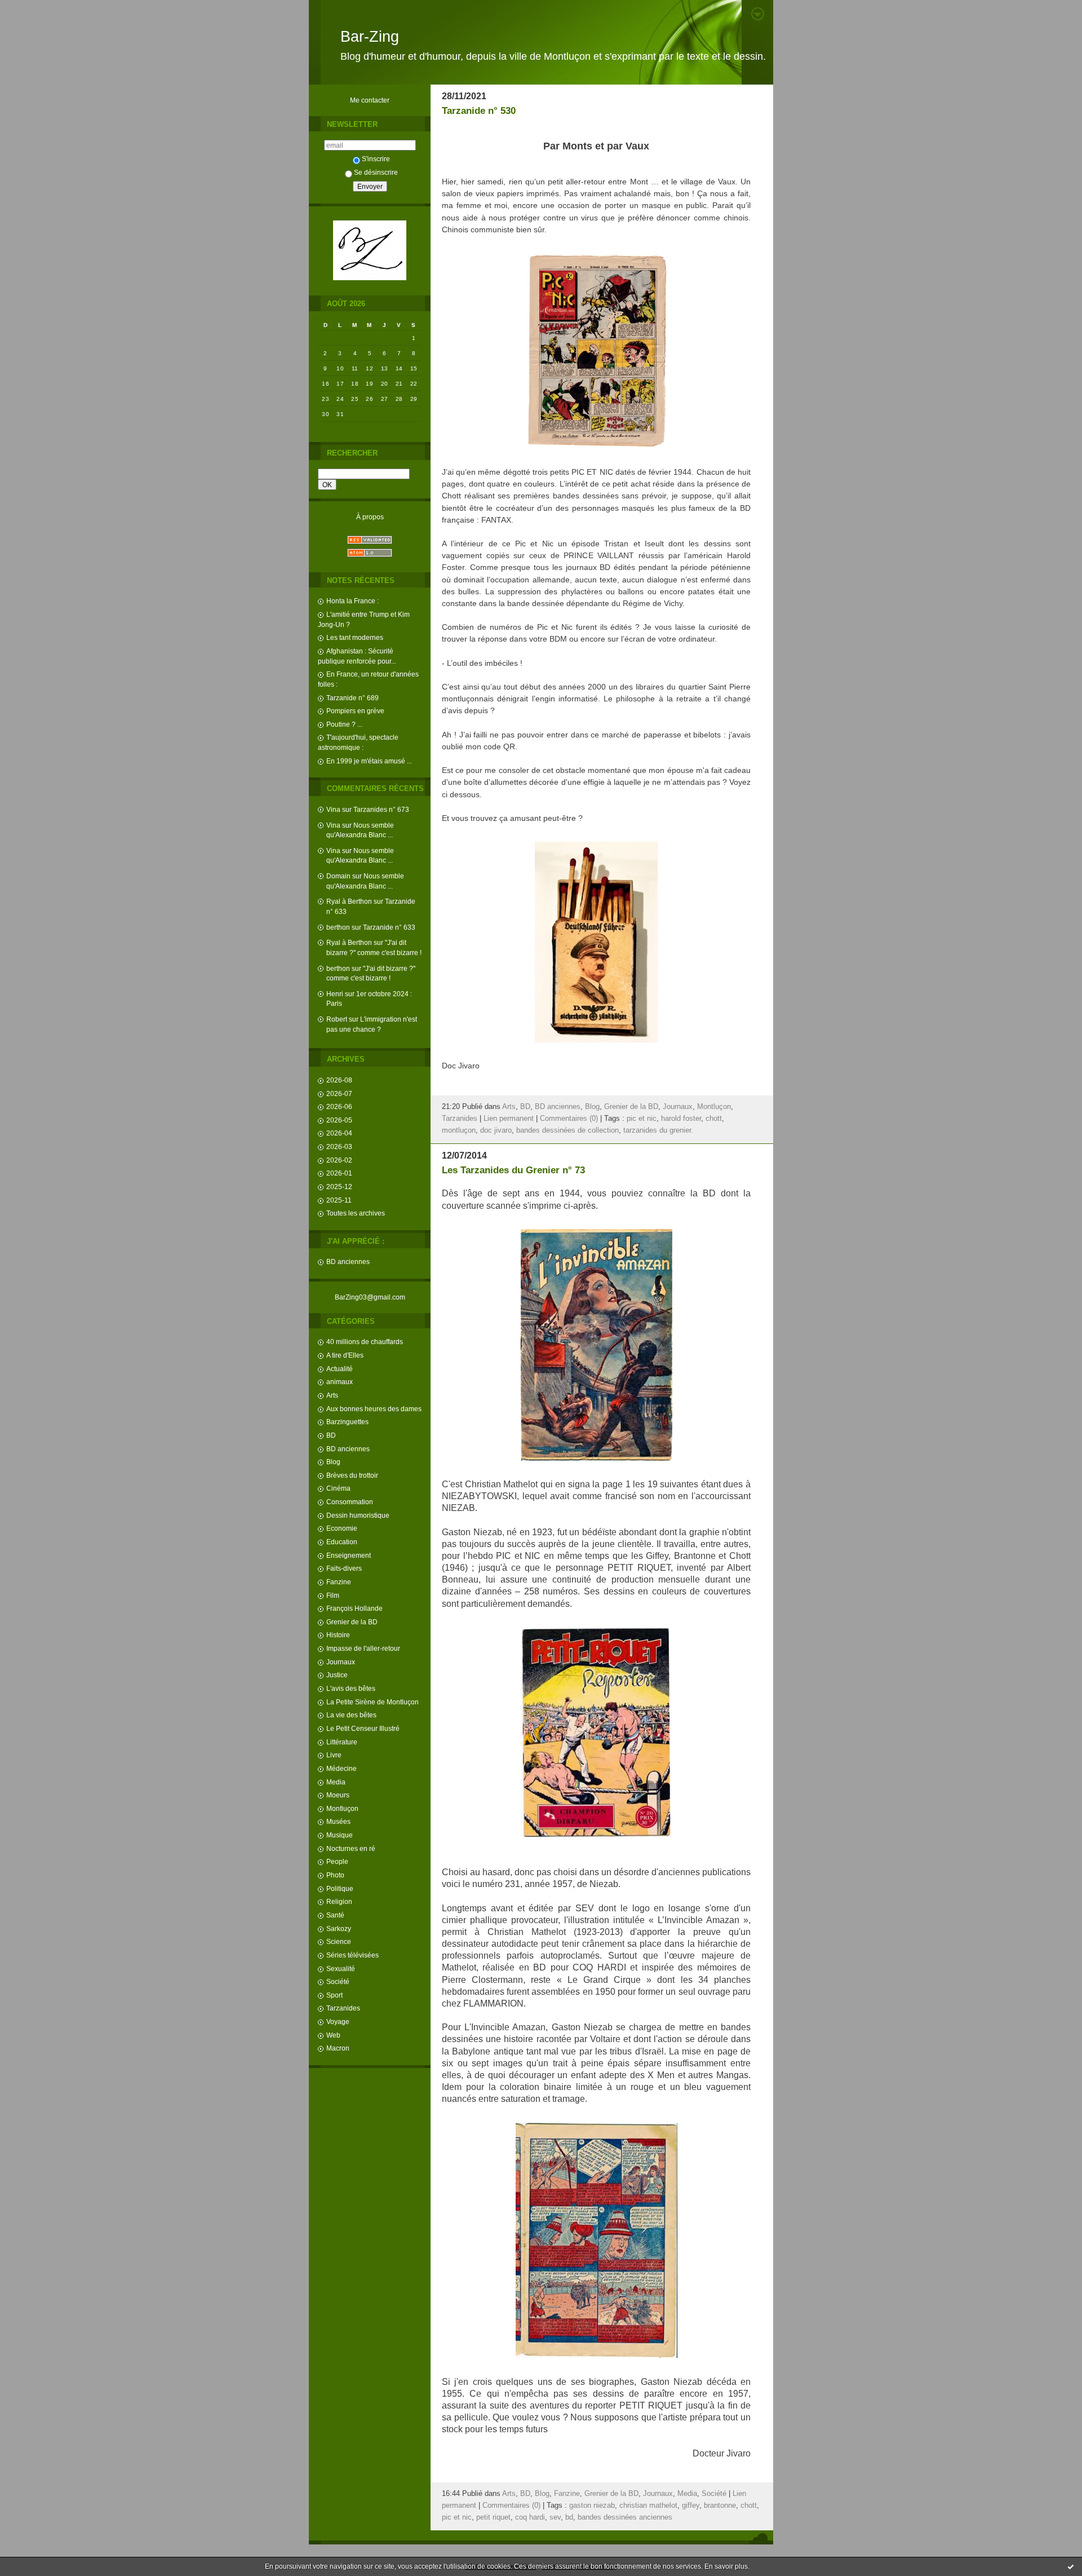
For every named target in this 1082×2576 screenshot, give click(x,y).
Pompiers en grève (355, 711)
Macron (338, 2048)
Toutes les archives (356, 1213)
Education (342, 1542)
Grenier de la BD (352, 1622)
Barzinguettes (347, 1422)
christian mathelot (648, 2506)
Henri (335, 994)
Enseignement (349, 1555)
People (337, 1861)
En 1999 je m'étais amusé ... (369, 761)
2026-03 (339, 1146)
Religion (339, 1901)
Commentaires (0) (569, 1119)
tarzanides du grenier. (658, 1130)
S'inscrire (376, 159)
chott (714, 1119)
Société (338, 1981)
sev (555, 2517)
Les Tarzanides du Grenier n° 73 (513, 1170)
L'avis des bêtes (351, 1688)
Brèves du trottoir (352, 1475)
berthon (338, 927)
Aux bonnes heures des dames (374, 1409)
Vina (333, 809)
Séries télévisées (352, 1955)
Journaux (341, 1662)
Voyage (338, 2022)
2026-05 (339, 1120)
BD (331, 1435)
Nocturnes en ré (351, 1848)
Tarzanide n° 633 (389, 927)
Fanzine (339, 1582)
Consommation (350, 1502)
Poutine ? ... (344, 724)
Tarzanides (343, 2008)
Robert (337, 1019)
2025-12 (339, 1187)
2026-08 (339, 1080)
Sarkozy (339, 1928)
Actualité (340, 1369)
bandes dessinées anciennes (625, 2517)
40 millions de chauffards (365, 1342)
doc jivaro (496, 1130)
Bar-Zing (370, 37)
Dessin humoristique (358, 1515)
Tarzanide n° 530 (479, 111)
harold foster (681, 1119)
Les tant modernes (355, 637)
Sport (334, 1995)
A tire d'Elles (345, 1355)
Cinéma (338, 1488)
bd (569, 2517)
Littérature (342, 1742)
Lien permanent (509, 1119)
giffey (691, 2506)
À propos (370, 517)
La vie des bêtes (351, 1715)
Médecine (342, 1768)
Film (333, 1595)
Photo (335, 1875)
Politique (340, 1888)
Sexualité (341, 1969)
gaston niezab (592, 2506)
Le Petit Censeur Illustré (363, 1728)
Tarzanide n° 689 (352, 698)
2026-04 (339, 1133)
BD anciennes (348, 1262)
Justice (337, 1675)
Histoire (338, 1635)
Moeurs (338, 1795)
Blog (333, 1462)
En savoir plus (726, 2566)
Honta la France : (352, 601)
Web (333, 2035)
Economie (342, 1528)
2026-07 (339, 1093)
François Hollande (354, 1608)
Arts (332, 1395)
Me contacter (370, 100)
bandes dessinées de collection (567, 1130)
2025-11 (339, 1200)
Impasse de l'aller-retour (363, 1648)
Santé (335, 1915)
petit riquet (493, 2517)
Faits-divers (344, 1568)
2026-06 (339, 1106)
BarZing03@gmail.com (370, 1297)
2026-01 (339, 1173)
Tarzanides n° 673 (381, 809)
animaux (340, 1382)
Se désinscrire (376, 172)
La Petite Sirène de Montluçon (373, 1702)
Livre (334, 1755)
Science (339, 1941)
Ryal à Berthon (349, 901)
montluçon (459, 1130)
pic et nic (642, 1119)
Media (336, 1782)
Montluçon (342, 1808)
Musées (338, 1821)
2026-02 (339, 1160)
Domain (338, 876)
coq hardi (530, 2517)
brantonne (720, 2506)
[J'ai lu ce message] (1071, 2566)
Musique (340, 1835)
